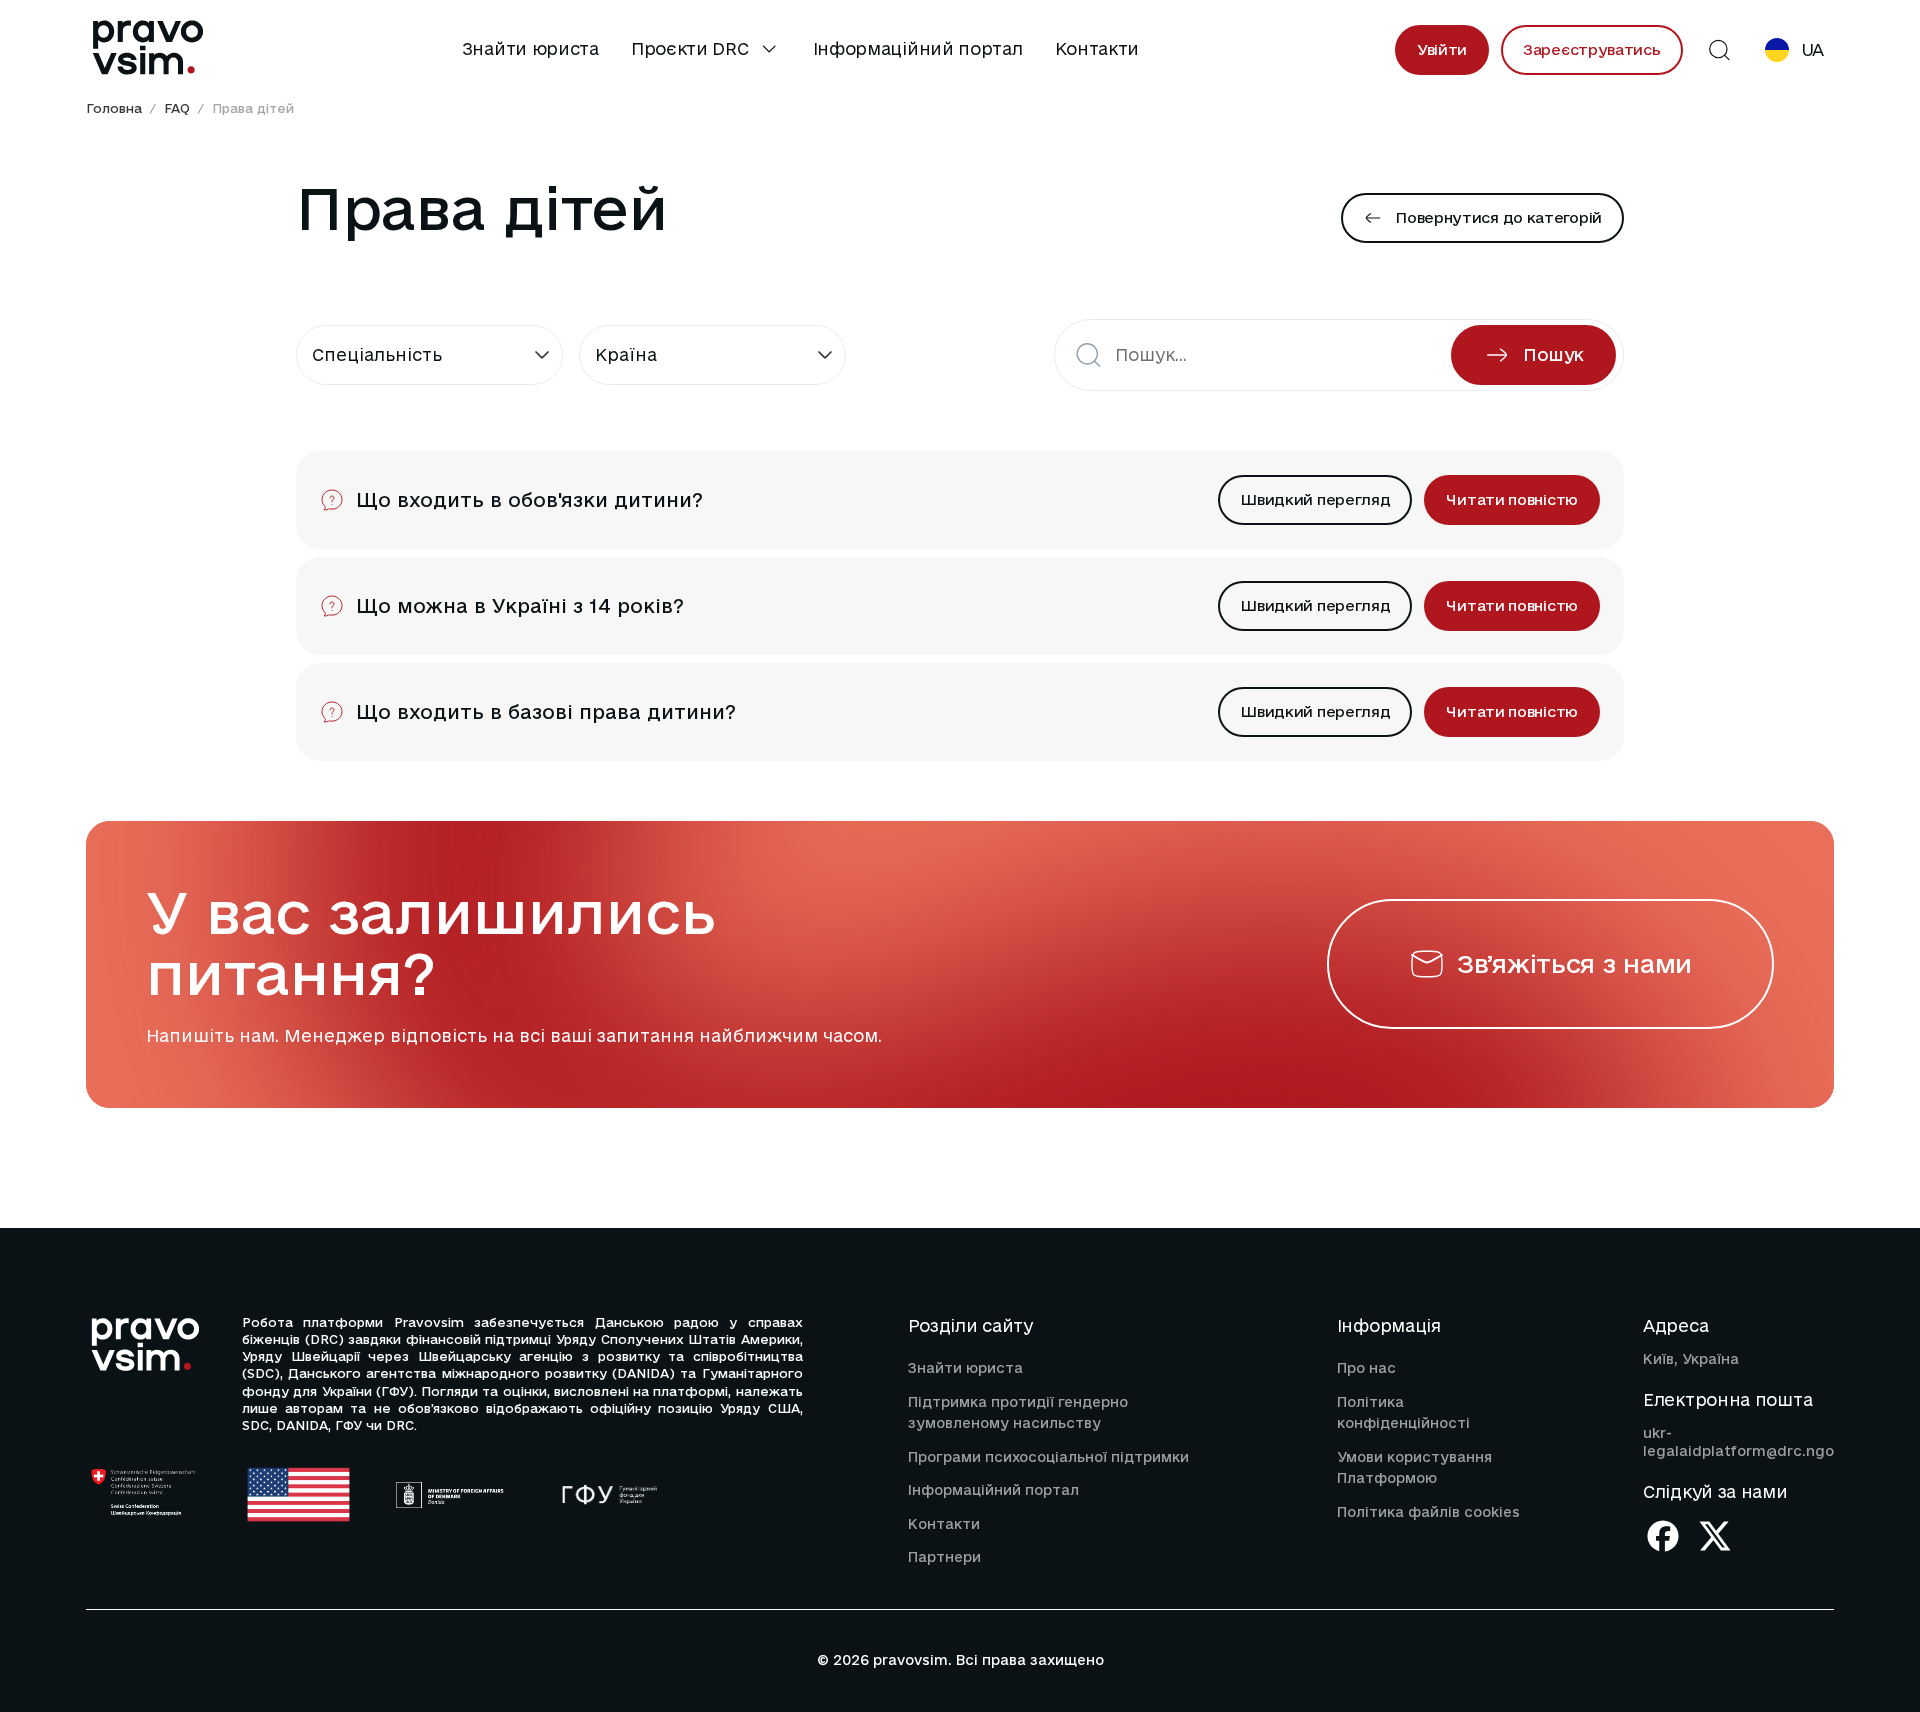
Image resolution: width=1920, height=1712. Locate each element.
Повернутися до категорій (1498, 217)
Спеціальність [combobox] (377, 354)
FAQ (177, 108)
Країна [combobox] (626, 354)
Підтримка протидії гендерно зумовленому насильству (1018, 1413)
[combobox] (1280, 355)
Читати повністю (1512, 499)
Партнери (944, 1557)
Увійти (1442, 49)
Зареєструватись (1592, 49)
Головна (114, 108)
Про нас (1366, 1368)
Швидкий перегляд (1315, 499)
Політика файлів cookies (1428, 1512)
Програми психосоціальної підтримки (1048, 1457)
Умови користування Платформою (1414, 1468)
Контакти (1097, 48)
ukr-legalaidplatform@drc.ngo (1738, 1442)
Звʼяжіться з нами (1574, 963)
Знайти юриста (530, 48)
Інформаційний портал (918, 48)
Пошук (1553, 354)
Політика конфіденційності (1403, 1413)
